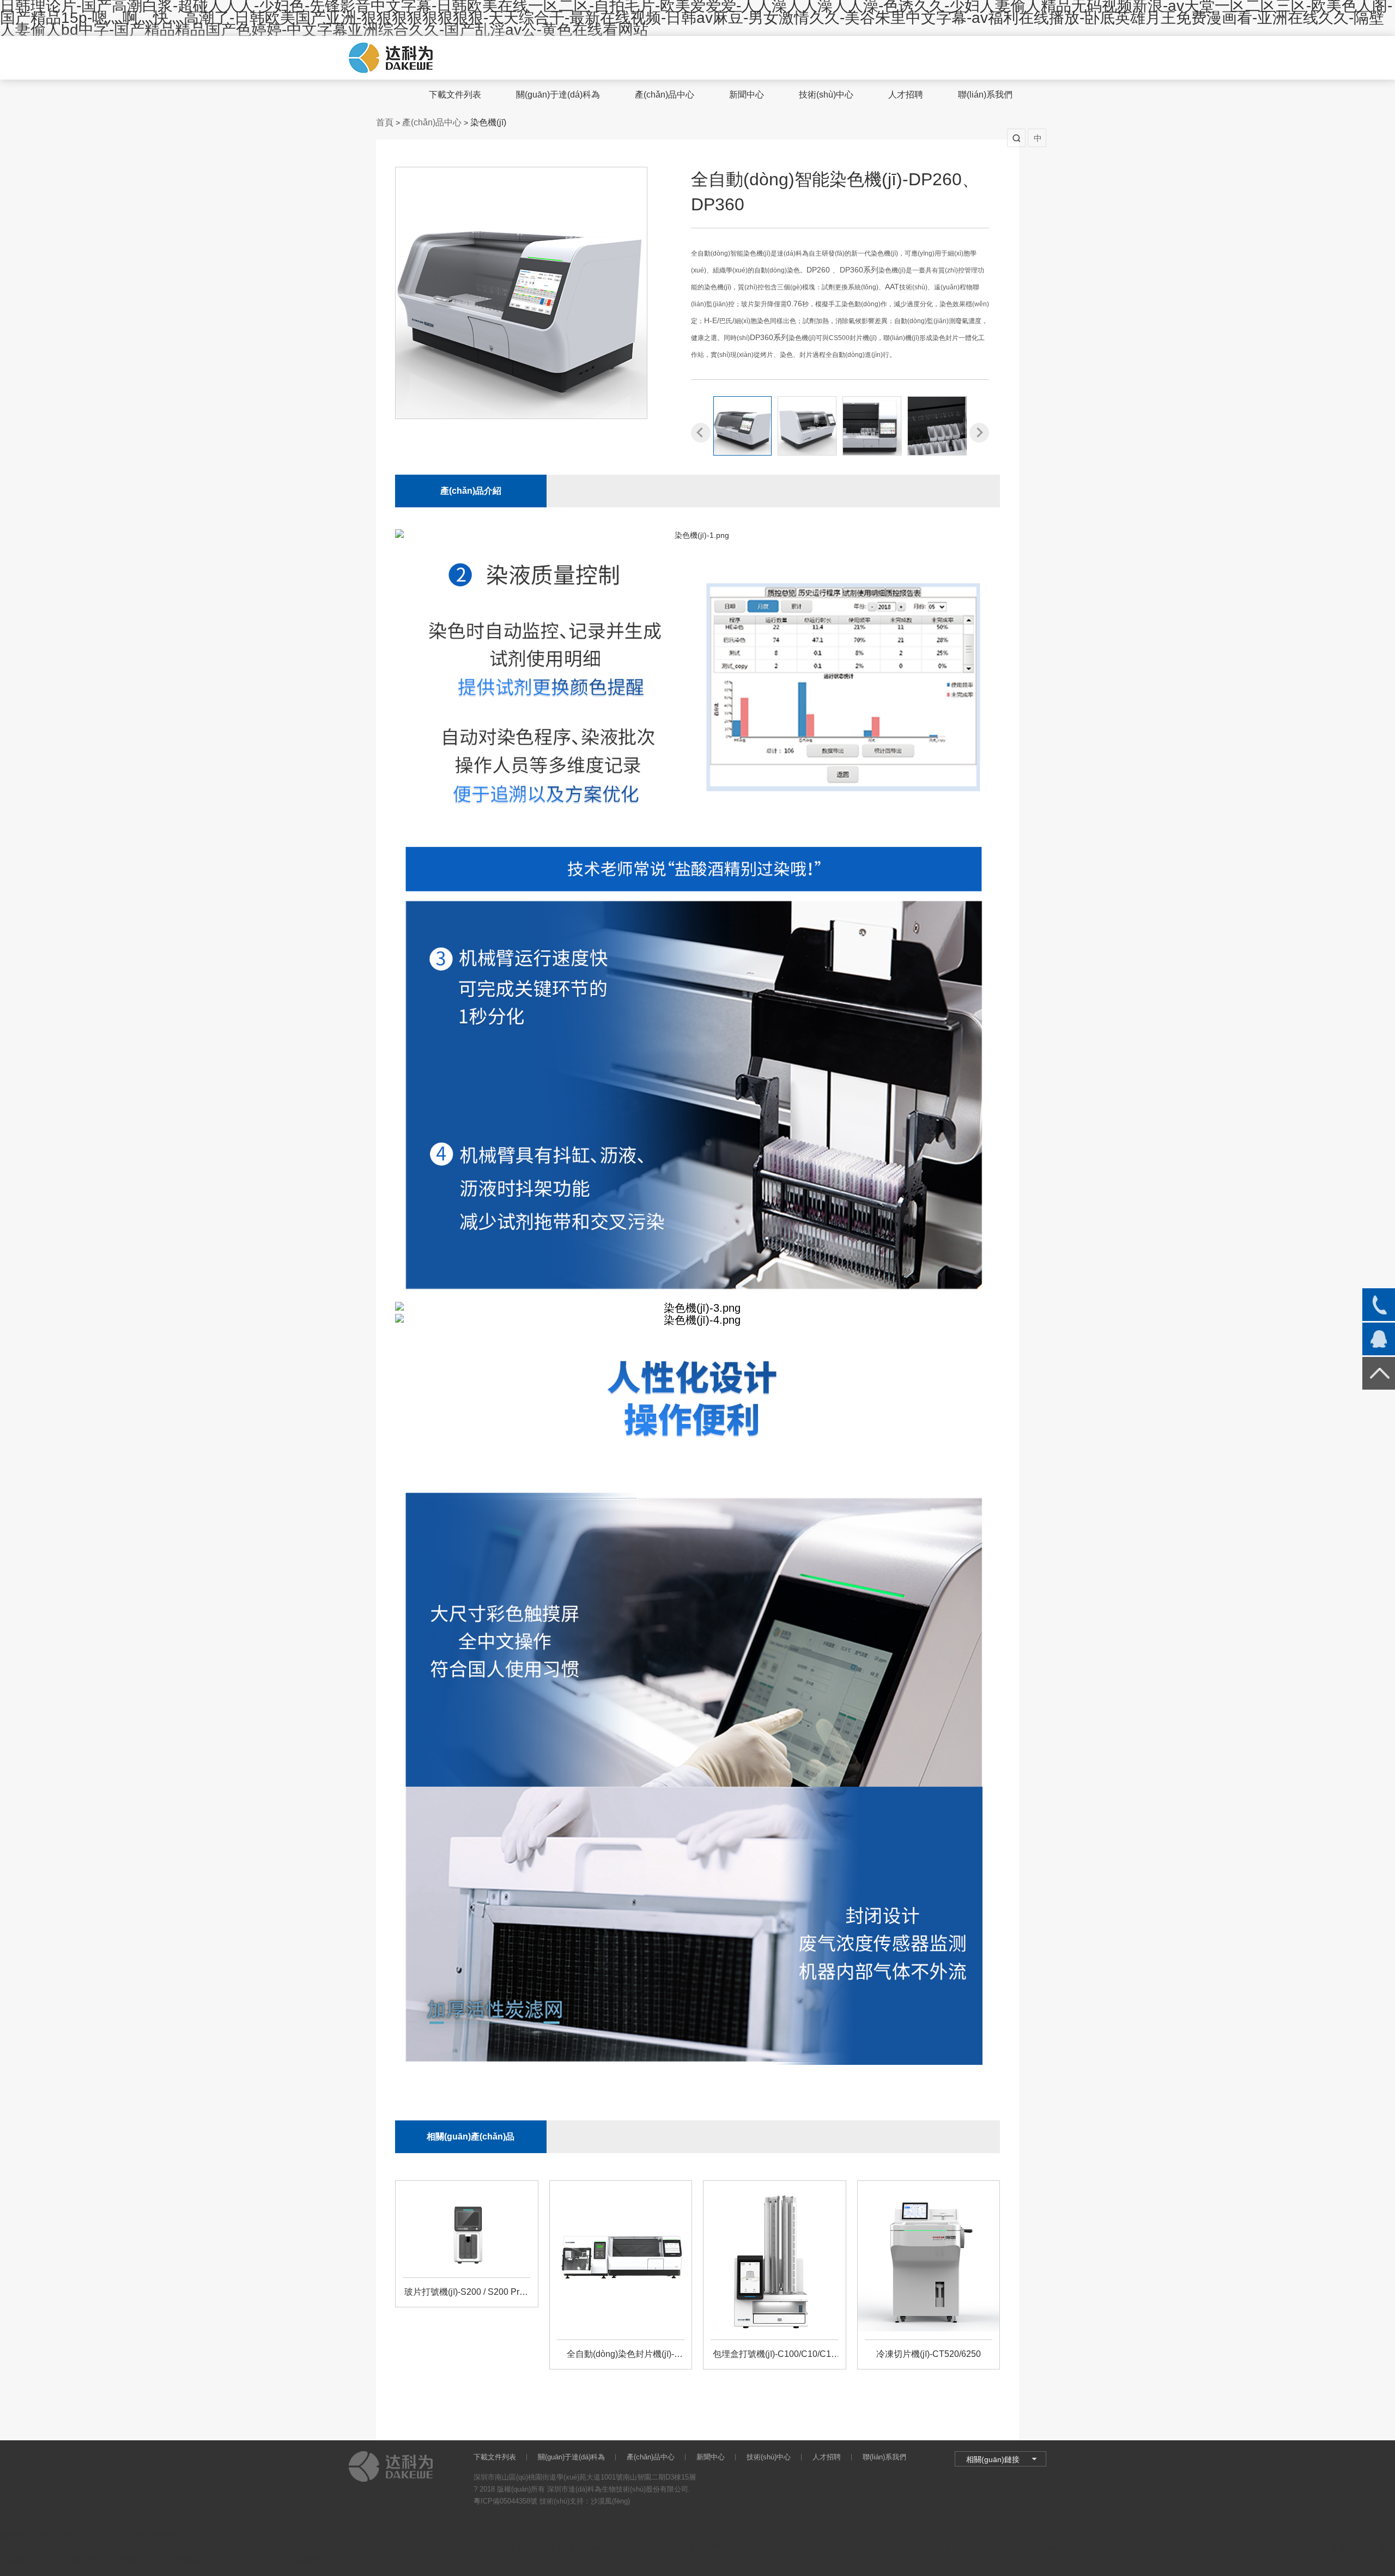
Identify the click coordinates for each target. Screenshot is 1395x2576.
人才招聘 (906, 95)
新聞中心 (747, 95)
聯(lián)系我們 (985, 95)
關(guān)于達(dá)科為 (558, 95)
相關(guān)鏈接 (993, 2459)
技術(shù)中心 (826, 95)
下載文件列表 (455, 95)
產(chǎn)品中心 (665, 95)
